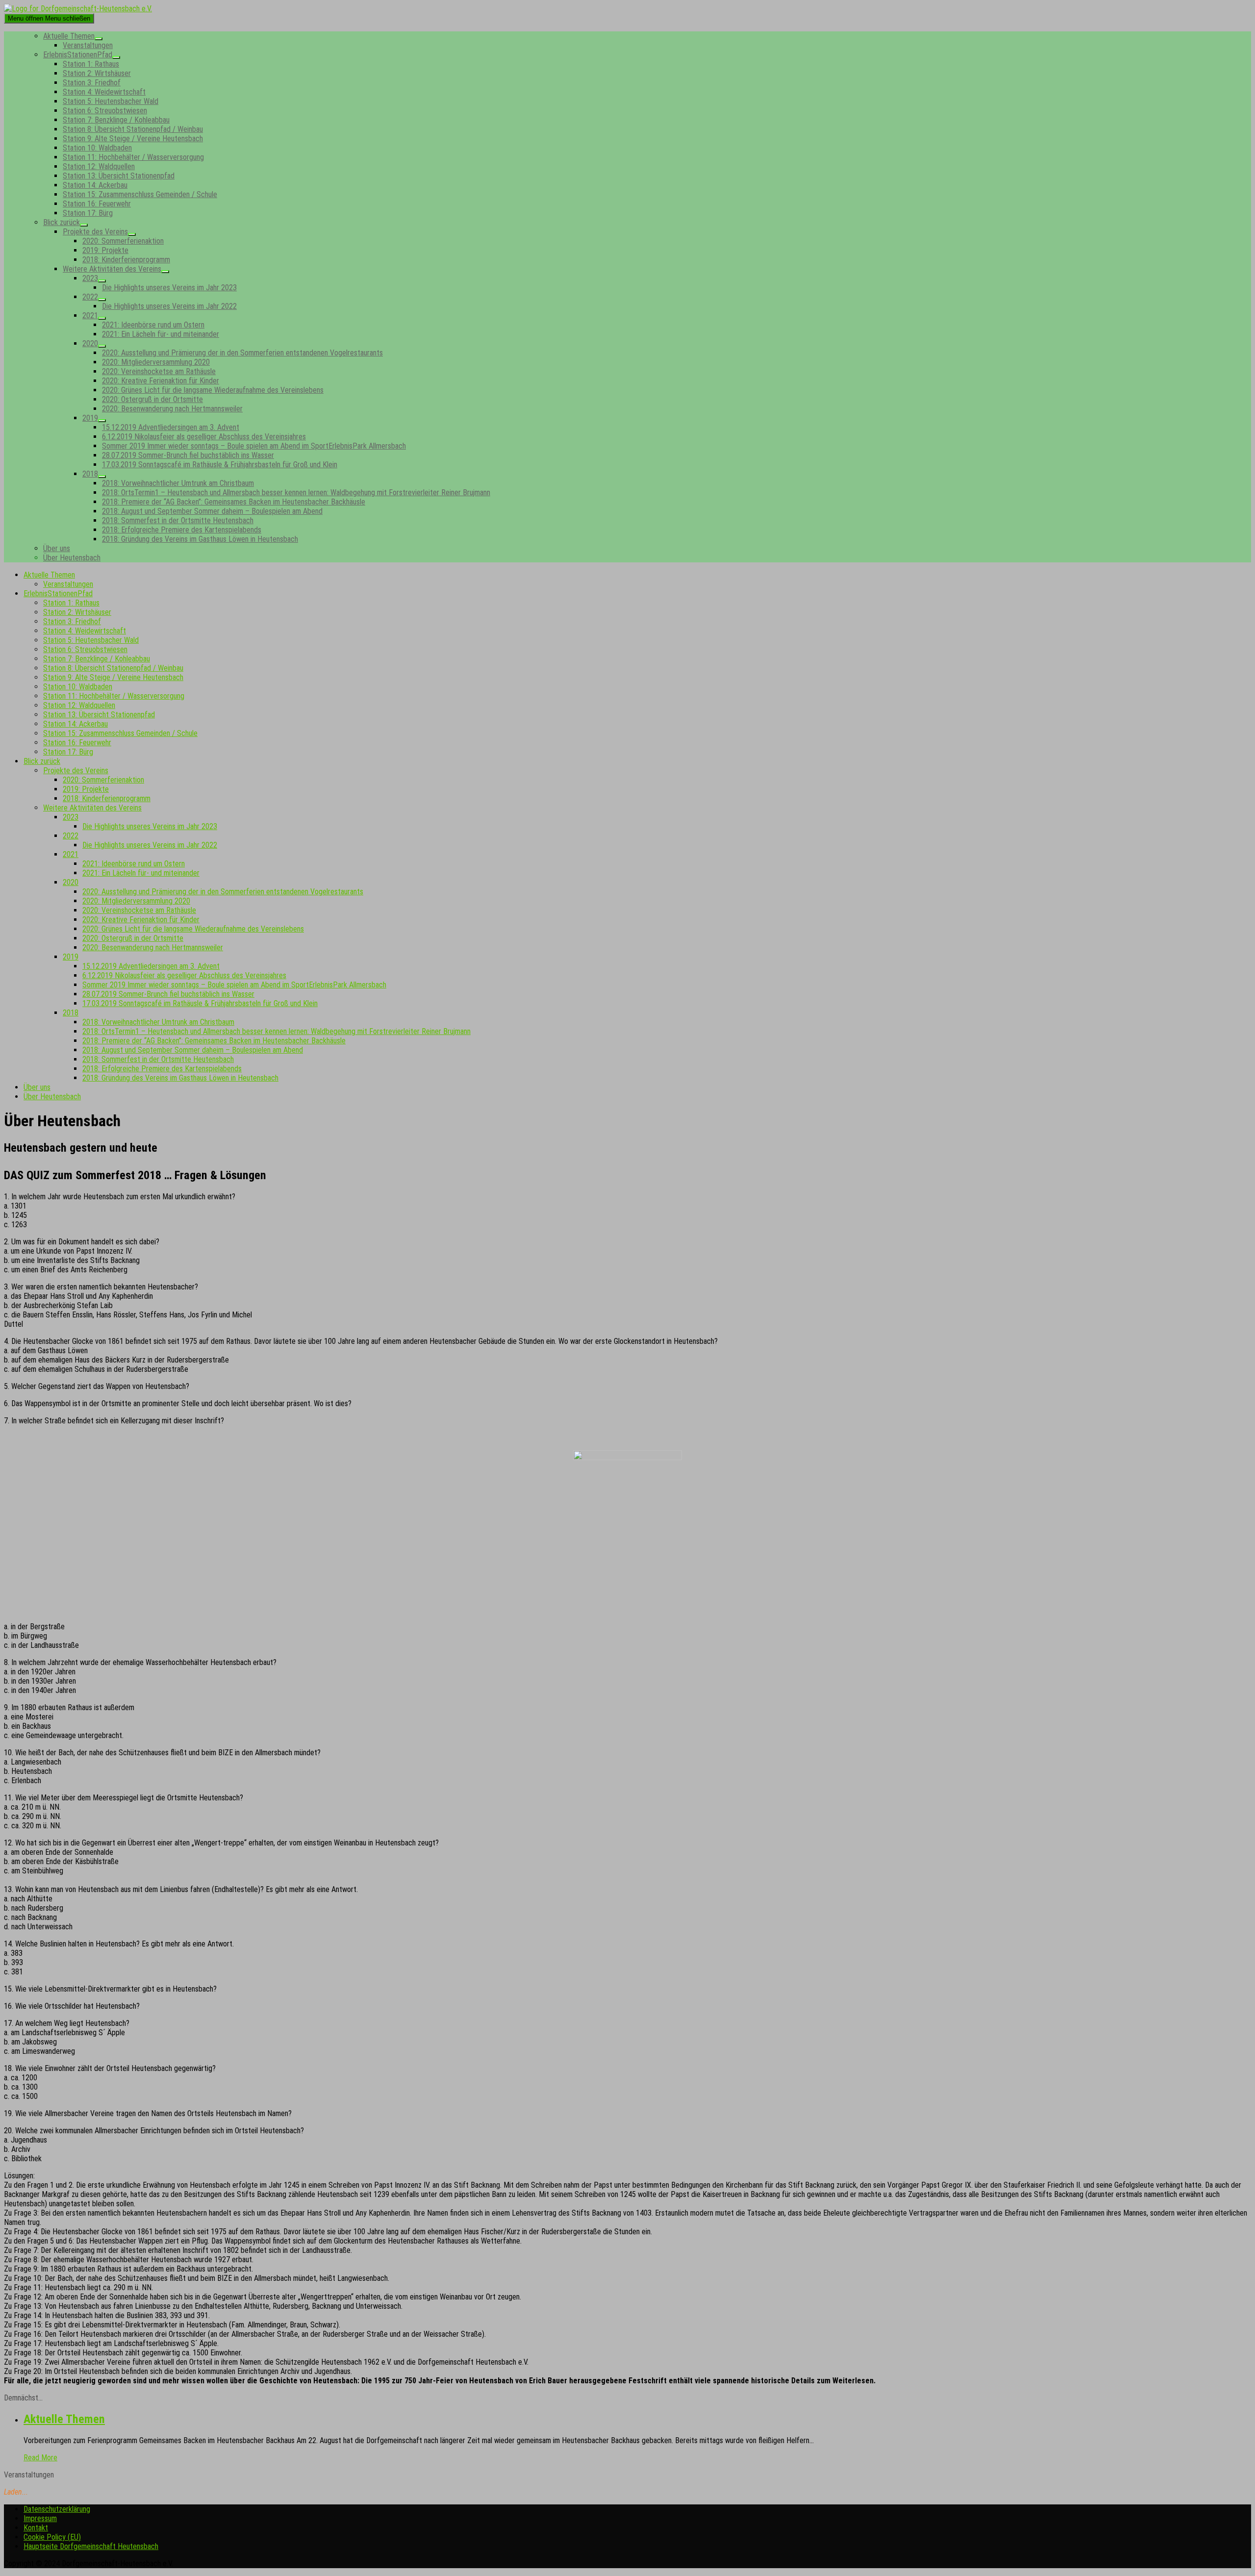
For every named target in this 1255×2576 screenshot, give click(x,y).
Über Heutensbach (72, 558)
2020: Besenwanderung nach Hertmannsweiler (172, 409)
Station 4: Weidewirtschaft (104, 92)
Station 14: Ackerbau (95, 185)
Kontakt (36, 2528)
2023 (90, 278)
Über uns (57, 548)
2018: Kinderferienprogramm (126, 260)
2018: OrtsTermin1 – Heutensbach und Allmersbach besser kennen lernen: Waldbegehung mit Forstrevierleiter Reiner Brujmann (296, 492)
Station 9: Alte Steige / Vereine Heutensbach (133, 139)
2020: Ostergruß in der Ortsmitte (152, 399)
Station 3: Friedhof (92, 83)
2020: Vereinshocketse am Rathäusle (159, 371)
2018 (90, 474)
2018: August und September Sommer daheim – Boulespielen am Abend (212, 511)
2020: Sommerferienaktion (123, 241)
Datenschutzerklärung (57, 2509)
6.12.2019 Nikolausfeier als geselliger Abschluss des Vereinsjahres (204, 437)
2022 (90, 297)
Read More (40, 2458)
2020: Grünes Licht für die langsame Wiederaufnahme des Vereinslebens (213, 390)
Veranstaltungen (88, 45)
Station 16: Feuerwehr (97, 204)
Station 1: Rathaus (91, 64)
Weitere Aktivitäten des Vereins (112, 269)
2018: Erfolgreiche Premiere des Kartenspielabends (182, 530)
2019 (90, 418)
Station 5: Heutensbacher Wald (111, 101)
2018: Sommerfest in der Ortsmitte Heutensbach (178, 520)
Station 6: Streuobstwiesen (105, 111)
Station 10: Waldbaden (97, 148)
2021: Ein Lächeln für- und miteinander (161, 334)
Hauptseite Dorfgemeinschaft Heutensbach (91, 2546)
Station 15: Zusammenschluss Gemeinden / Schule (140, 194)
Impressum (40, 2518)
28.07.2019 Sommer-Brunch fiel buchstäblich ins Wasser (188, 455)
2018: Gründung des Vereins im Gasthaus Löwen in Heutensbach (200, 539)
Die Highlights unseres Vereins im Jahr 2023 (169, 288)
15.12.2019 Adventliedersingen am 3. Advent (171, 427)
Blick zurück (62, 222)
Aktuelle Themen (69, 36)
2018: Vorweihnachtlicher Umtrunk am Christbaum (178, 483)
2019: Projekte (105, 250)
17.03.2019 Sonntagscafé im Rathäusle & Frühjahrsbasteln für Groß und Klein (220, 465)
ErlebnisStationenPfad (78, 55)
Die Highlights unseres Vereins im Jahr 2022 (169, 306)
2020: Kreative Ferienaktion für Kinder (161, 381)
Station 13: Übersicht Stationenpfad (119, 176)
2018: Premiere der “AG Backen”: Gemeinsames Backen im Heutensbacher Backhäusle (234, 502)
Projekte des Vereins (95, 232)
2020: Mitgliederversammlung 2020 (156, 362)
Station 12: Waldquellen (99, 166)
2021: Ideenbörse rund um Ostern (153, 325)
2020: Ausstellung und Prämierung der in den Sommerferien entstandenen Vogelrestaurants (242, 353)
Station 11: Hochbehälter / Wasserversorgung (133, 157)
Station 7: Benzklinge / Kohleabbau (116, 120)
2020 (90, 343)
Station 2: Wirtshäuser (97, 73)
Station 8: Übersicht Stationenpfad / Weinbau (133, 129)
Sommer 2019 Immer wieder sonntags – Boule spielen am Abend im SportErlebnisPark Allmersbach (254, 446)
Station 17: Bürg (88, 213)
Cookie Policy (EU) (52, 2537)
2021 (90, 316)
